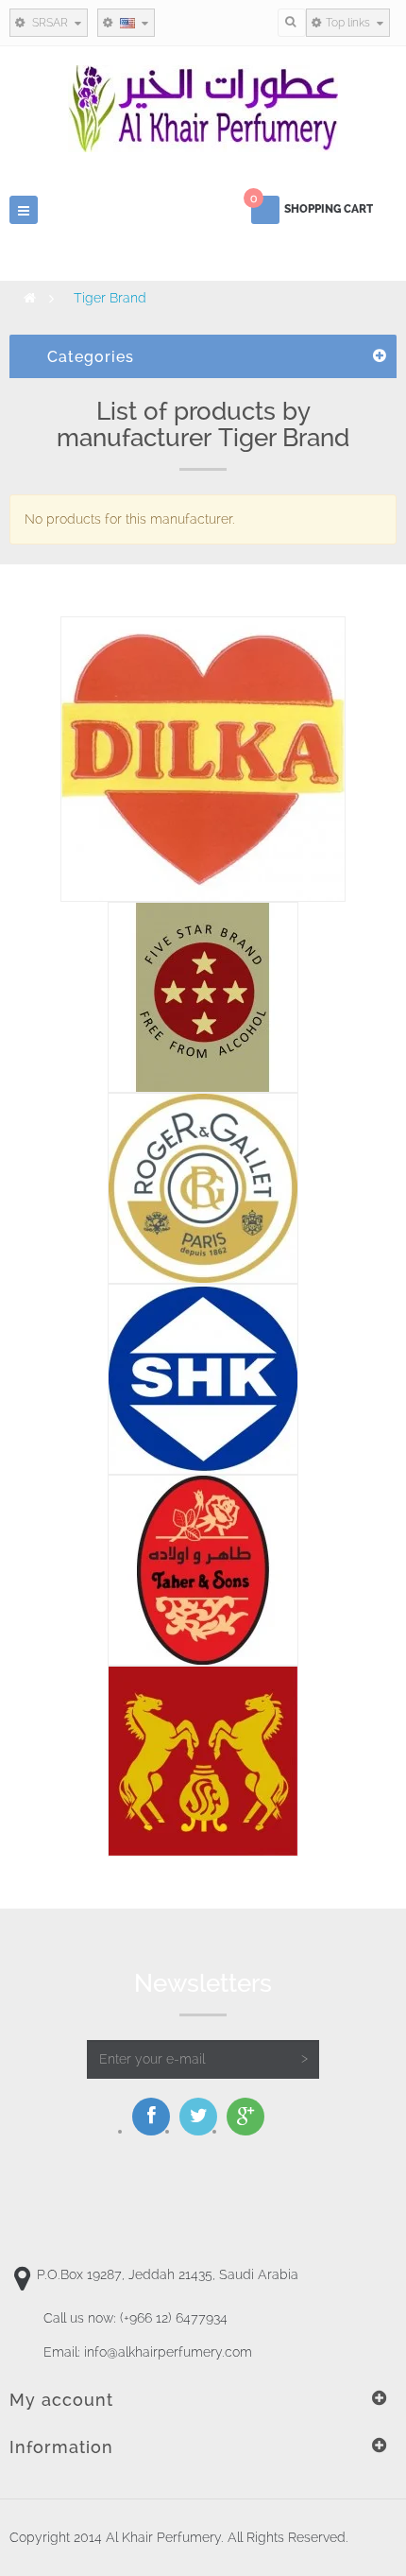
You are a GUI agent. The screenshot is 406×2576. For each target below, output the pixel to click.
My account (61, 2400)
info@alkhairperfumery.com (168, 2352)
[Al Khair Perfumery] (203, 109)
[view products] (203, 757)
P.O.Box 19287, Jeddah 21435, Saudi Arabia (168, 2274)
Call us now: (135, 2318)
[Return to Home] (30, 298)
